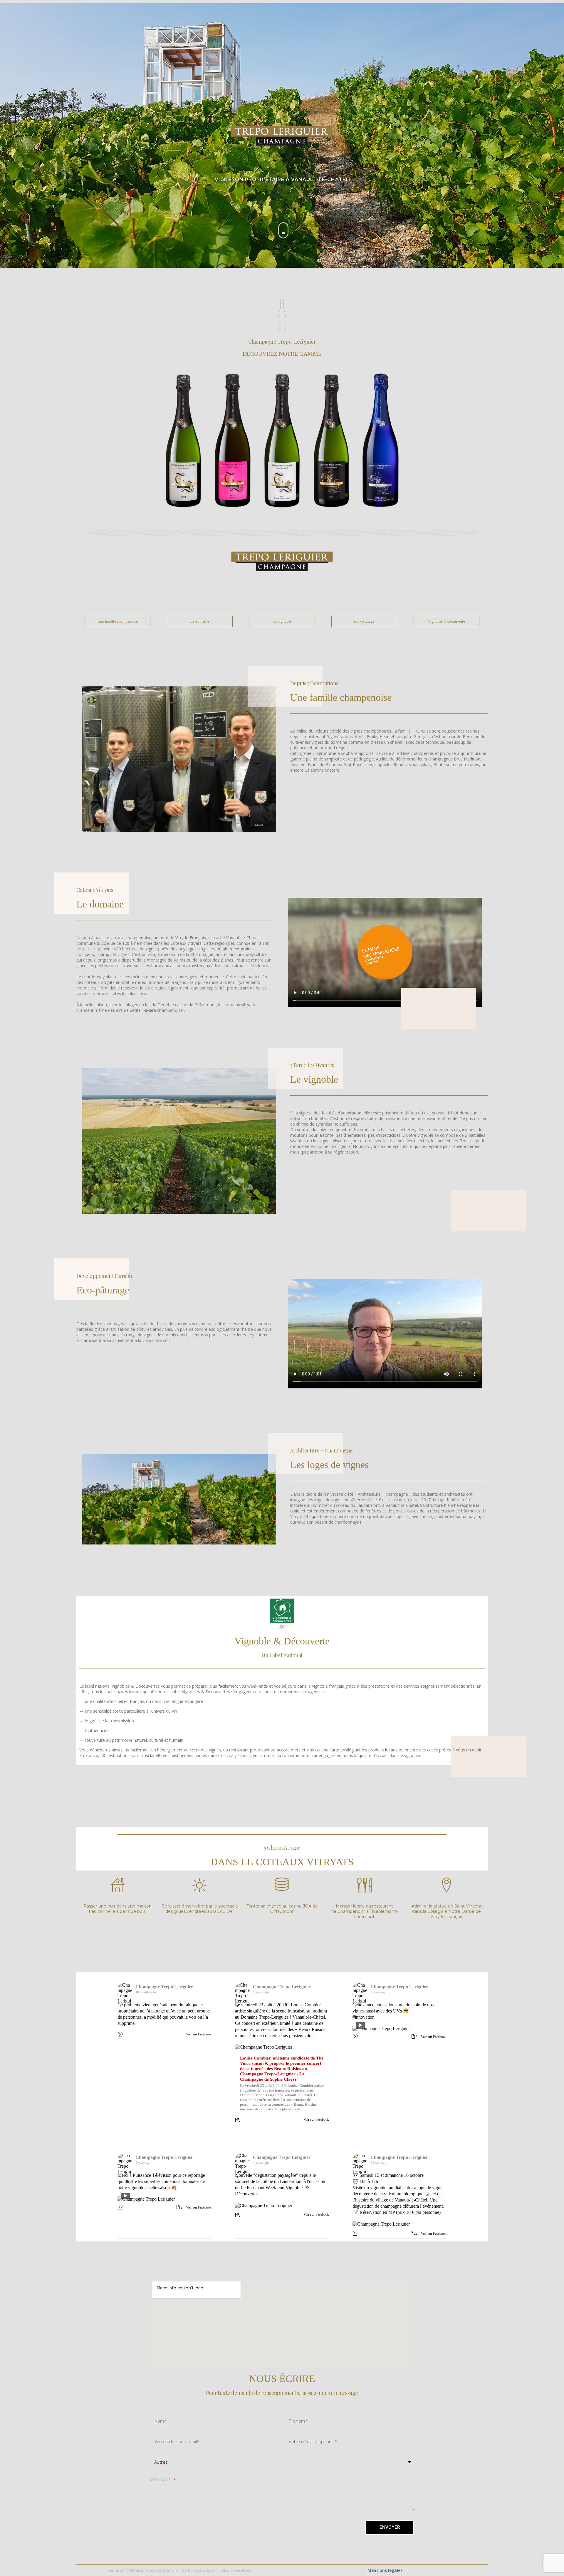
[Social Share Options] (121, 2035)
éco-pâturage (364, 621)
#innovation (364, 2017)
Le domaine (200, 621)
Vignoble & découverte (446, 621)
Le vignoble (282, 621)
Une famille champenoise (118, 621)
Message (161, 2480)
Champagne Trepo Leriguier (164, 1987)
